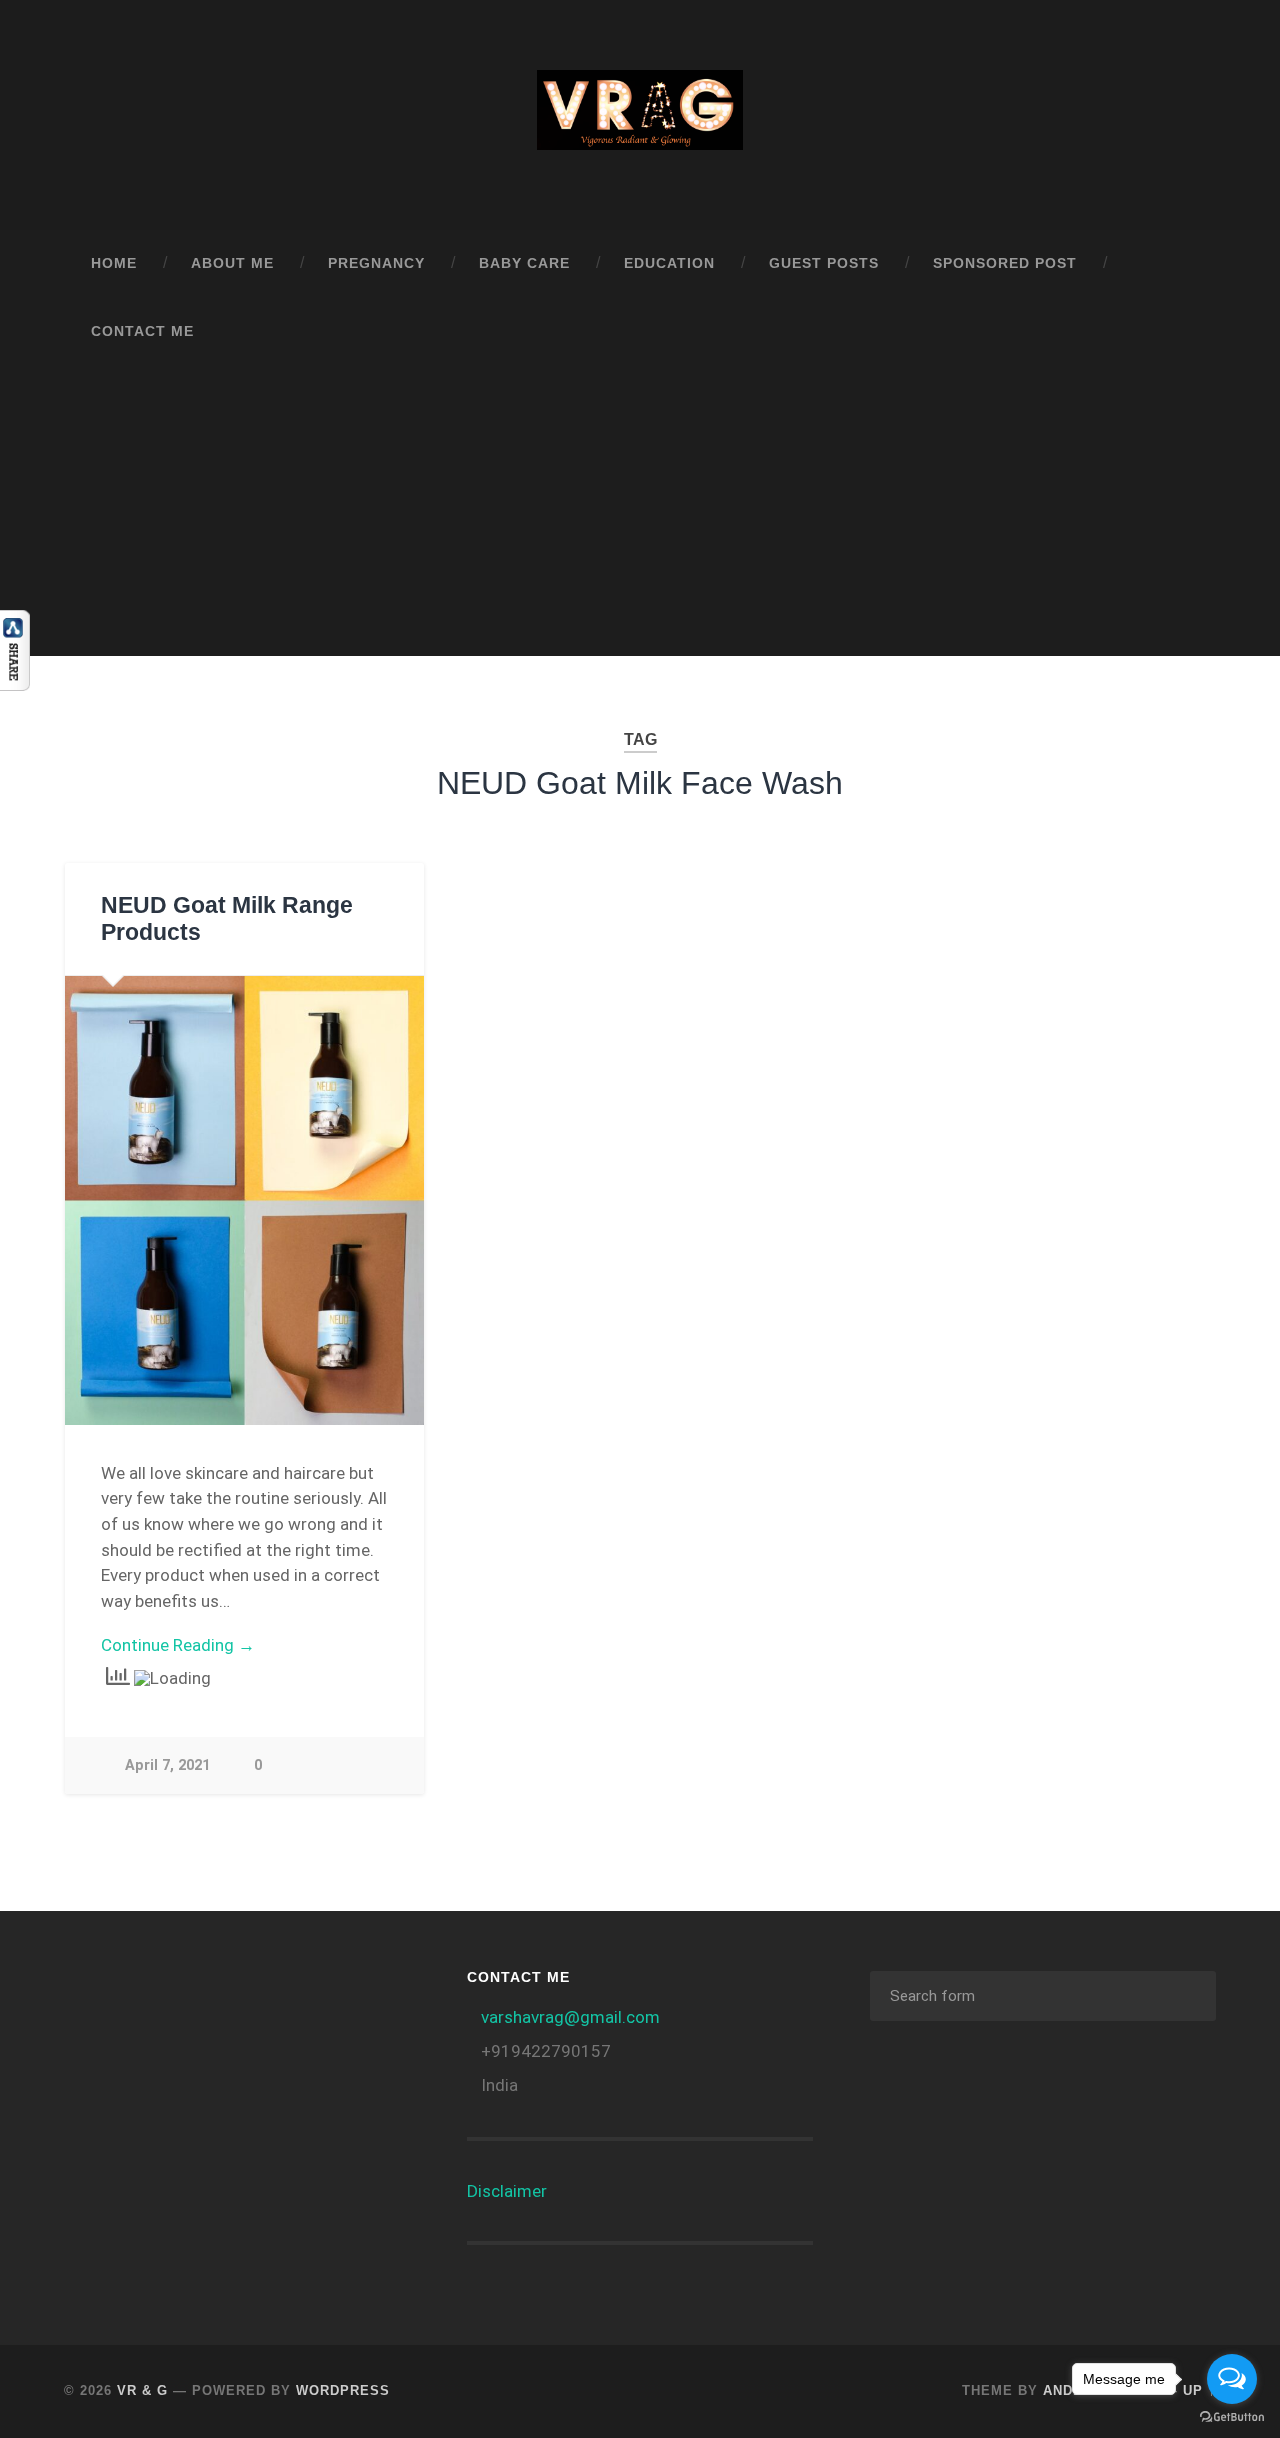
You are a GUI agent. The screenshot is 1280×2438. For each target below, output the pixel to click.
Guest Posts (824, 263)
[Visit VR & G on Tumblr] (91, 1994)
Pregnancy (376, 263)
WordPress (343, 2390)
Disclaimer (507, 2191)
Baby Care (524, 263)
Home (114, 263)
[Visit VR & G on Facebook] (289, 1994)
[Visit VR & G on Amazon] (131, 1994)
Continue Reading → (178, 1645)
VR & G (142, 2390)
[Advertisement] (640, 516)
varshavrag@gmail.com (570, 2017)
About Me (232, 263)
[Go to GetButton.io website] (1232, 2417)
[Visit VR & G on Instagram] (342, 1994)
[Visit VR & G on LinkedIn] (184, 1994)
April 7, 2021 (167, 1765)
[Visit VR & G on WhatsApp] (237, 1994)
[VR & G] (640, 115)
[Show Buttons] (15, 684)
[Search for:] (1043, 1996)
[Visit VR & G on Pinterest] (91, 2043)
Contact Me (142, 331)
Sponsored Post (1005, 263)
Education (669, 263)
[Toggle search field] (1182, 332)
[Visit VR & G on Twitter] (144, 2043)
